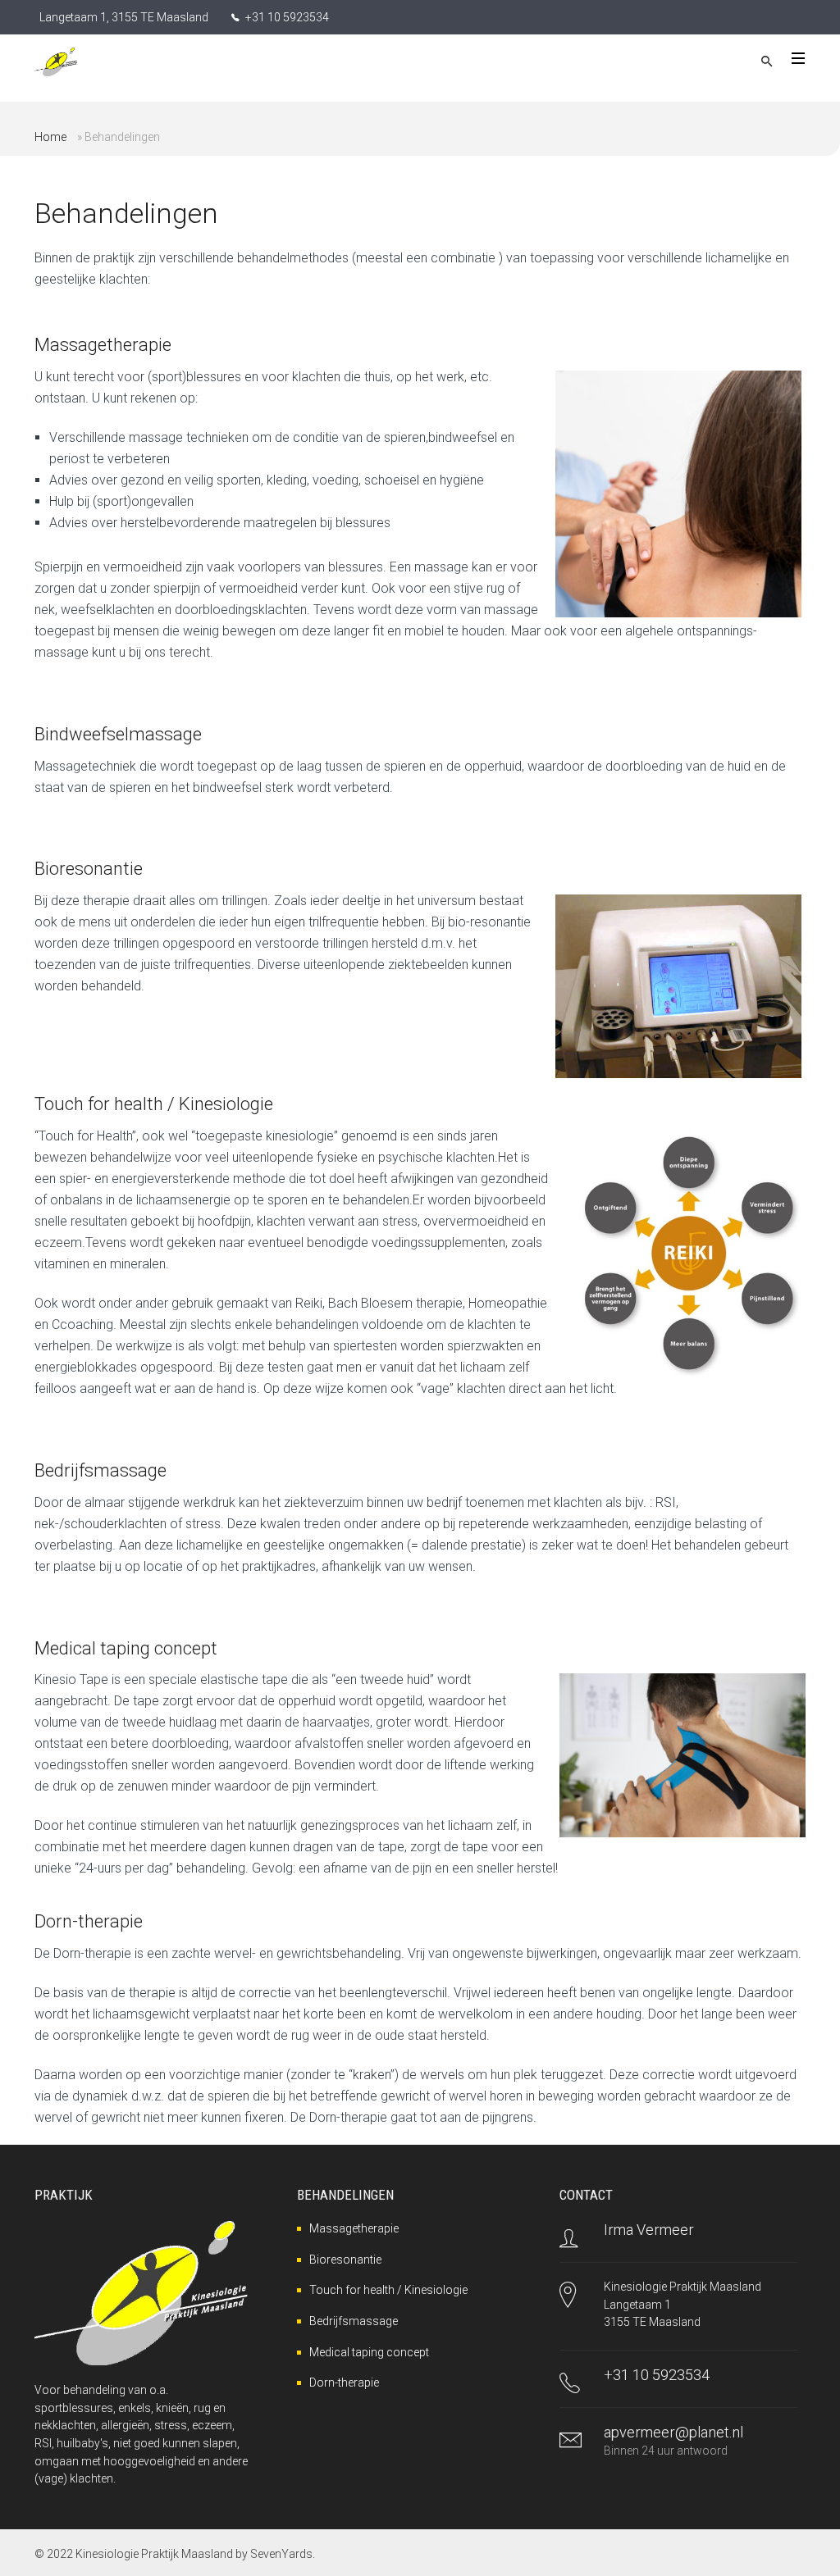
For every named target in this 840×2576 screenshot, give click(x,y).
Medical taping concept (369, 2352)
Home (50, 137)
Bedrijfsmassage (354, 2321)
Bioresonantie (345, 2260)
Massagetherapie (354, 2228)
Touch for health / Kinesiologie (388, 2290)
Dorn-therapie (344, 2383)
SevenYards (281, 2554)
